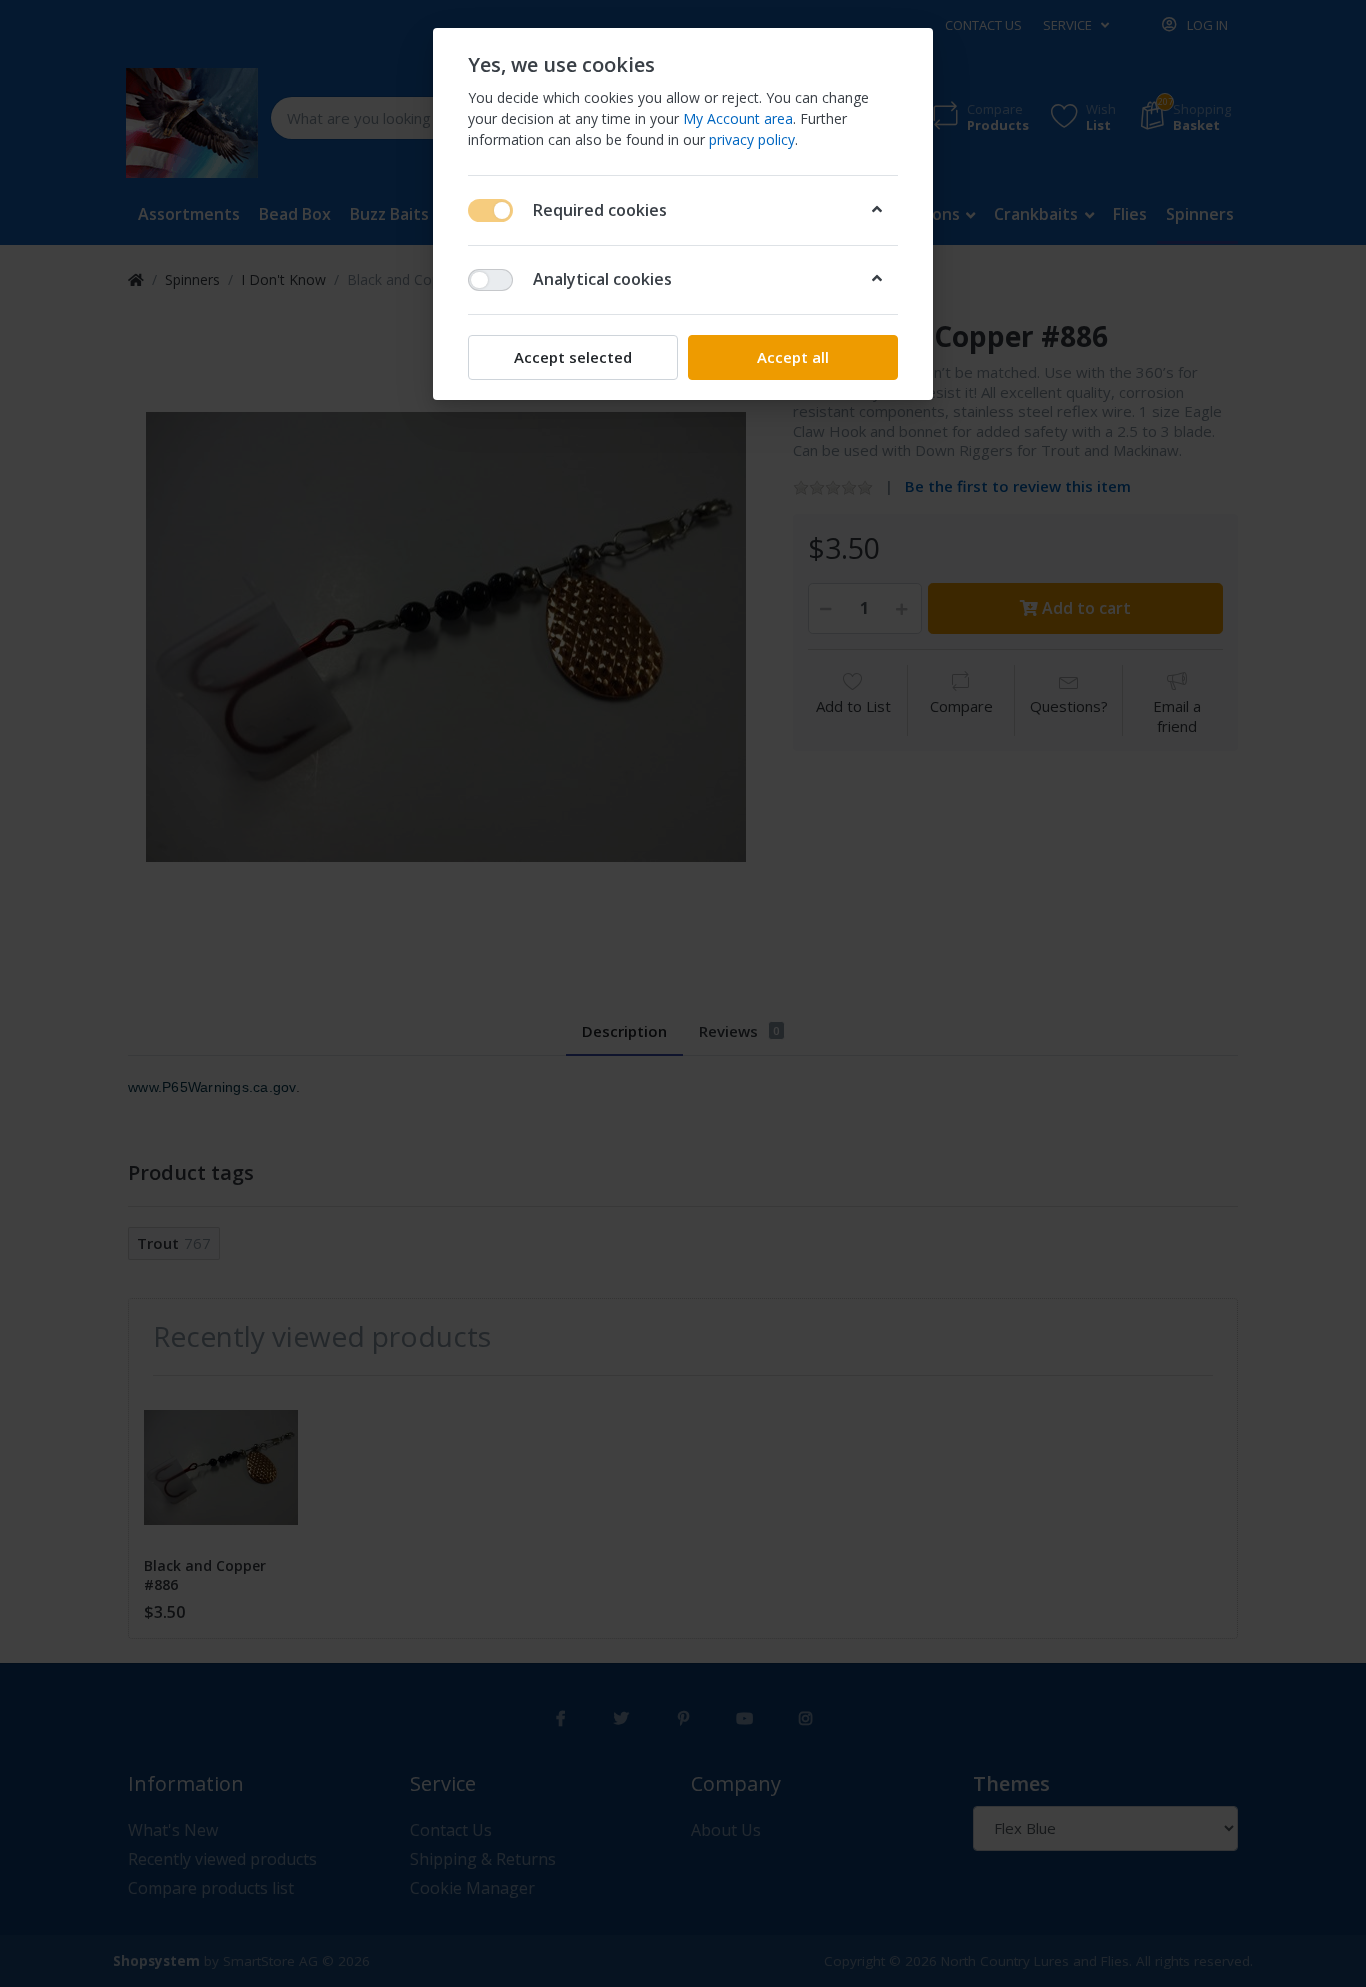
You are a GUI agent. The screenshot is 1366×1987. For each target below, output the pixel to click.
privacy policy (752, 139)
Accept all (793, 357)
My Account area (738, 118)
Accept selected (573, 357)
